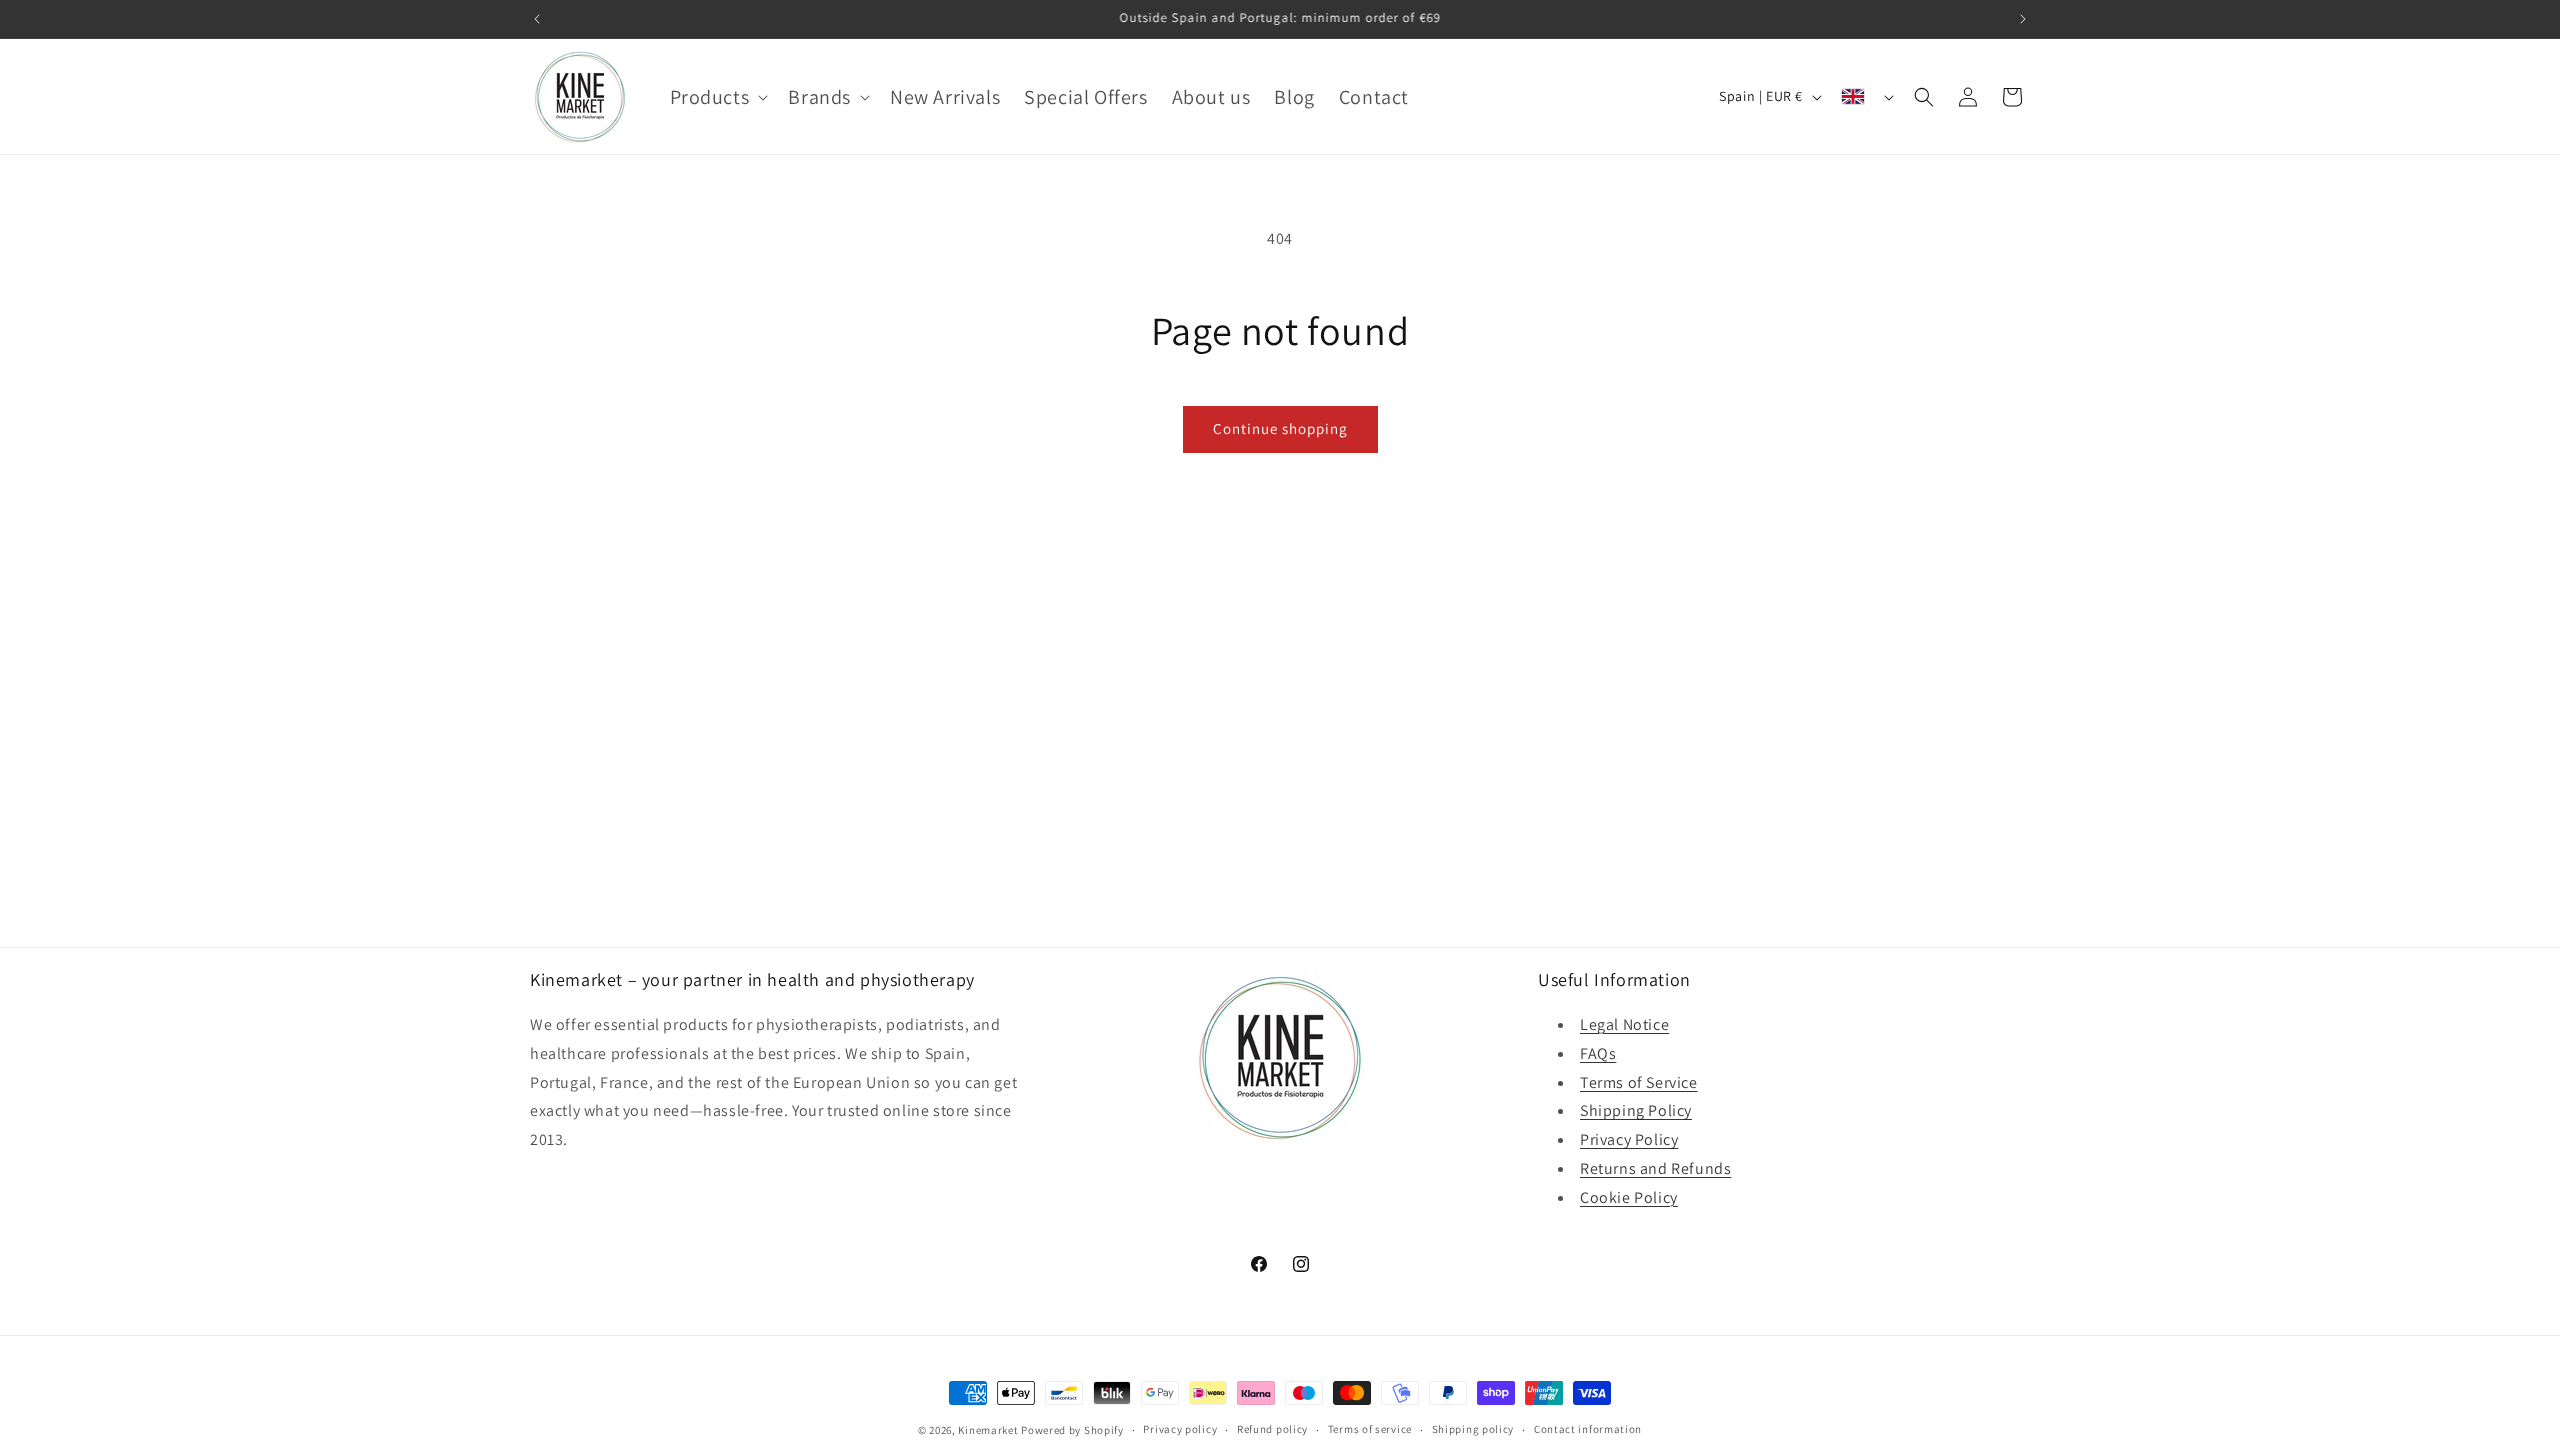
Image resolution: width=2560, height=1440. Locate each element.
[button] (717, 97)
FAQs (1598, 1053)
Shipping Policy (1636, 1110)
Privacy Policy (1629, 1139)
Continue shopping (1280, 428)
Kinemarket (988, 1430)
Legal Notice (1624, 1024)
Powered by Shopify (1072, 1430)
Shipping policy (1473, 1429)
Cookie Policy (1629, 1197)
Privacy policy (1180, 1429)
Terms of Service (1639, 1082)
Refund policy (1272, 1429)
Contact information (1588, 1429)
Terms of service (1370, 1429)
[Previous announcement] (537, 19)
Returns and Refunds (1655, 1168)
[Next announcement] (2023, 19)
